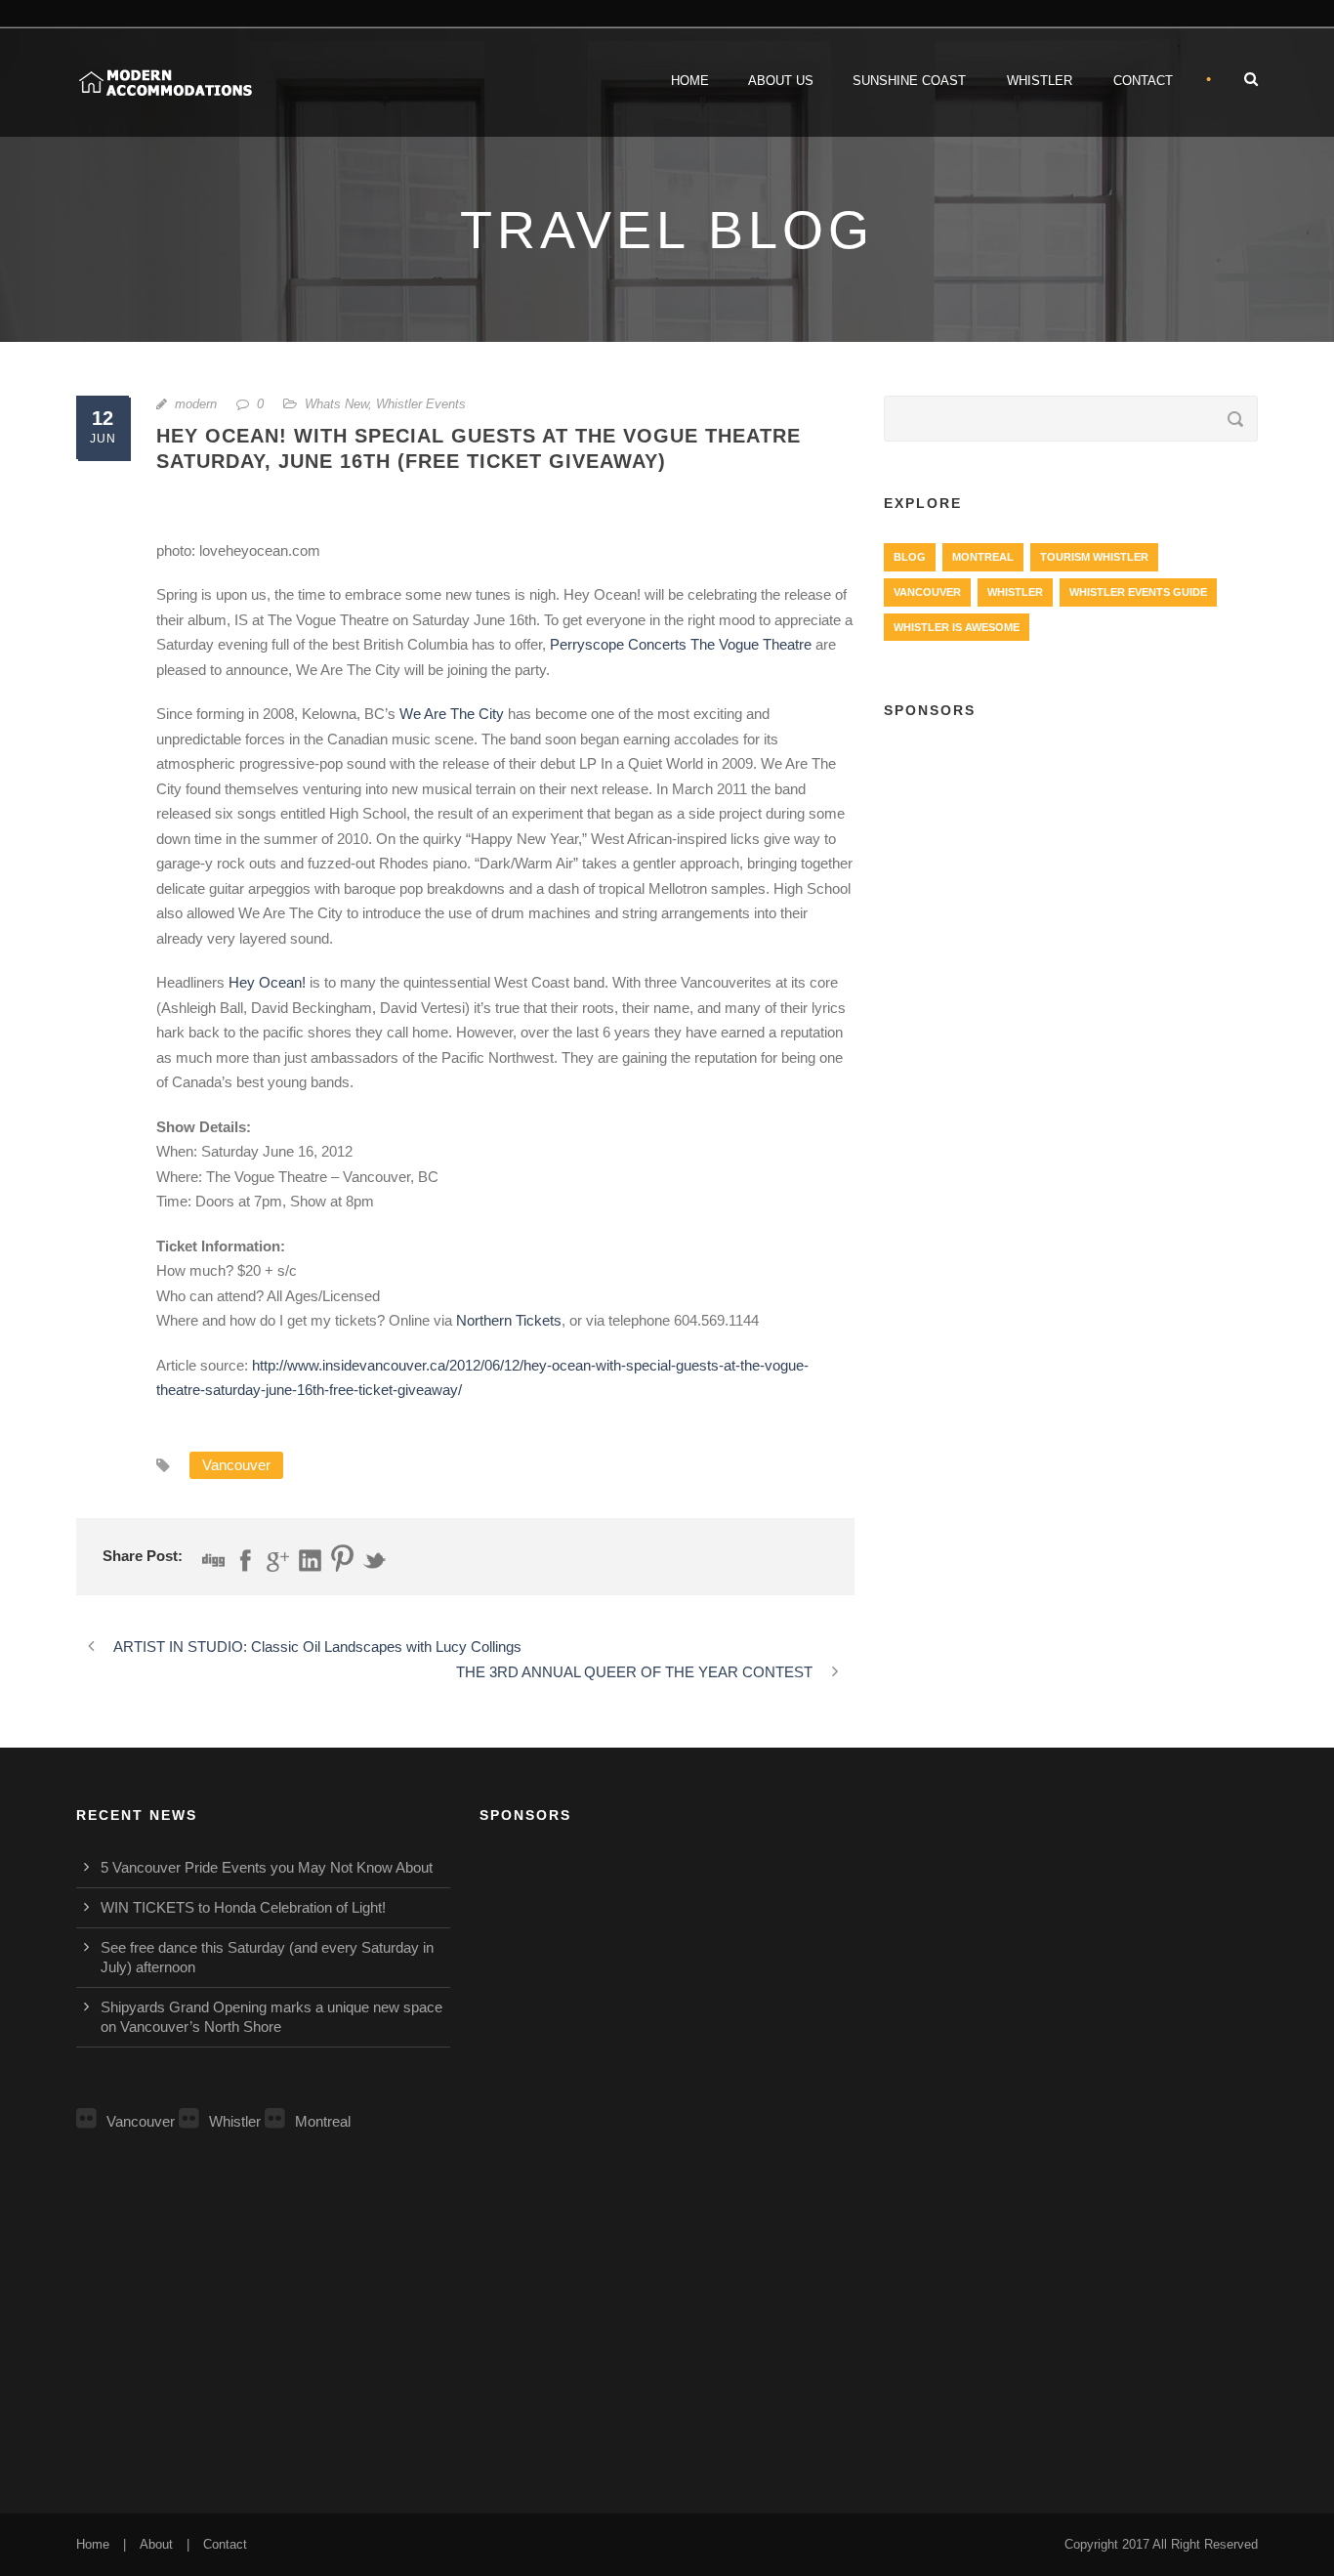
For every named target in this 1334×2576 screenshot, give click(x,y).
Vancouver (236, 1465)
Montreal (983, 557)
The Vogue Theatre (751, 644)
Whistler (1040, 81)
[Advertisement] (1071, 880)
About (156, 2544)
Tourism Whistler (1094, 557)
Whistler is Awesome (957, 627)
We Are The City (452, 714)
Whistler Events (421, 404)
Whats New (336, 404)
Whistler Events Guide (1138, 592)
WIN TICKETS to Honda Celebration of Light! (243, 1907)
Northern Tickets (509, 1320)
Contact (1143, 81)
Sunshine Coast (909, 81)
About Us (781, 81)
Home (690, 81)
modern (196, 404)
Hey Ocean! (267, 982)
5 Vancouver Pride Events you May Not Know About (267, 1867)
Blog (910, 557)
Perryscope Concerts (618, 644)
